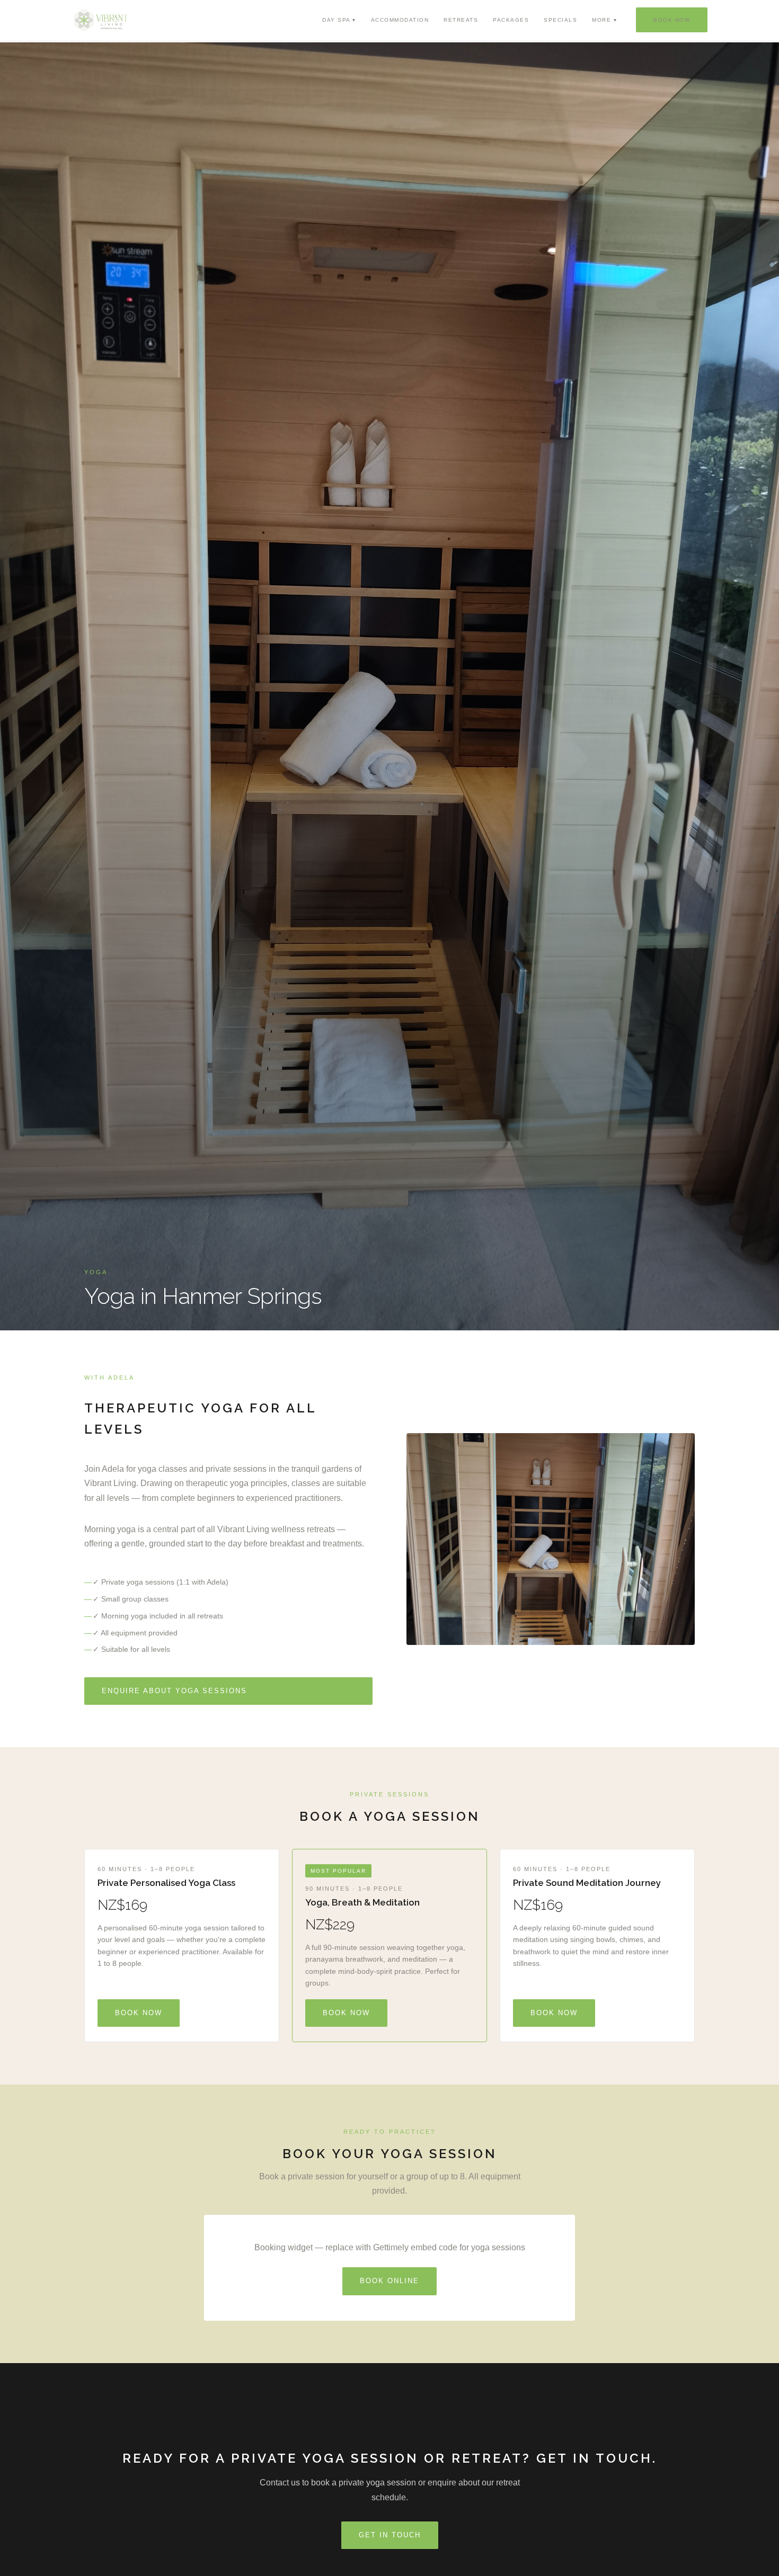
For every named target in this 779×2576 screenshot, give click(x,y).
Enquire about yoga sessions (174, 1691)
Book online (389, 2281)
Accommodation (400, 20)
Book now (139, 2013)
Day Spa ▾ (339, 20)
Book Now (672, 20)
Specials (560, 20)
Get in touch (390, 2535)
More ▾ (604, 20)
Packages (511, 20)
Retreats (461, 20)
